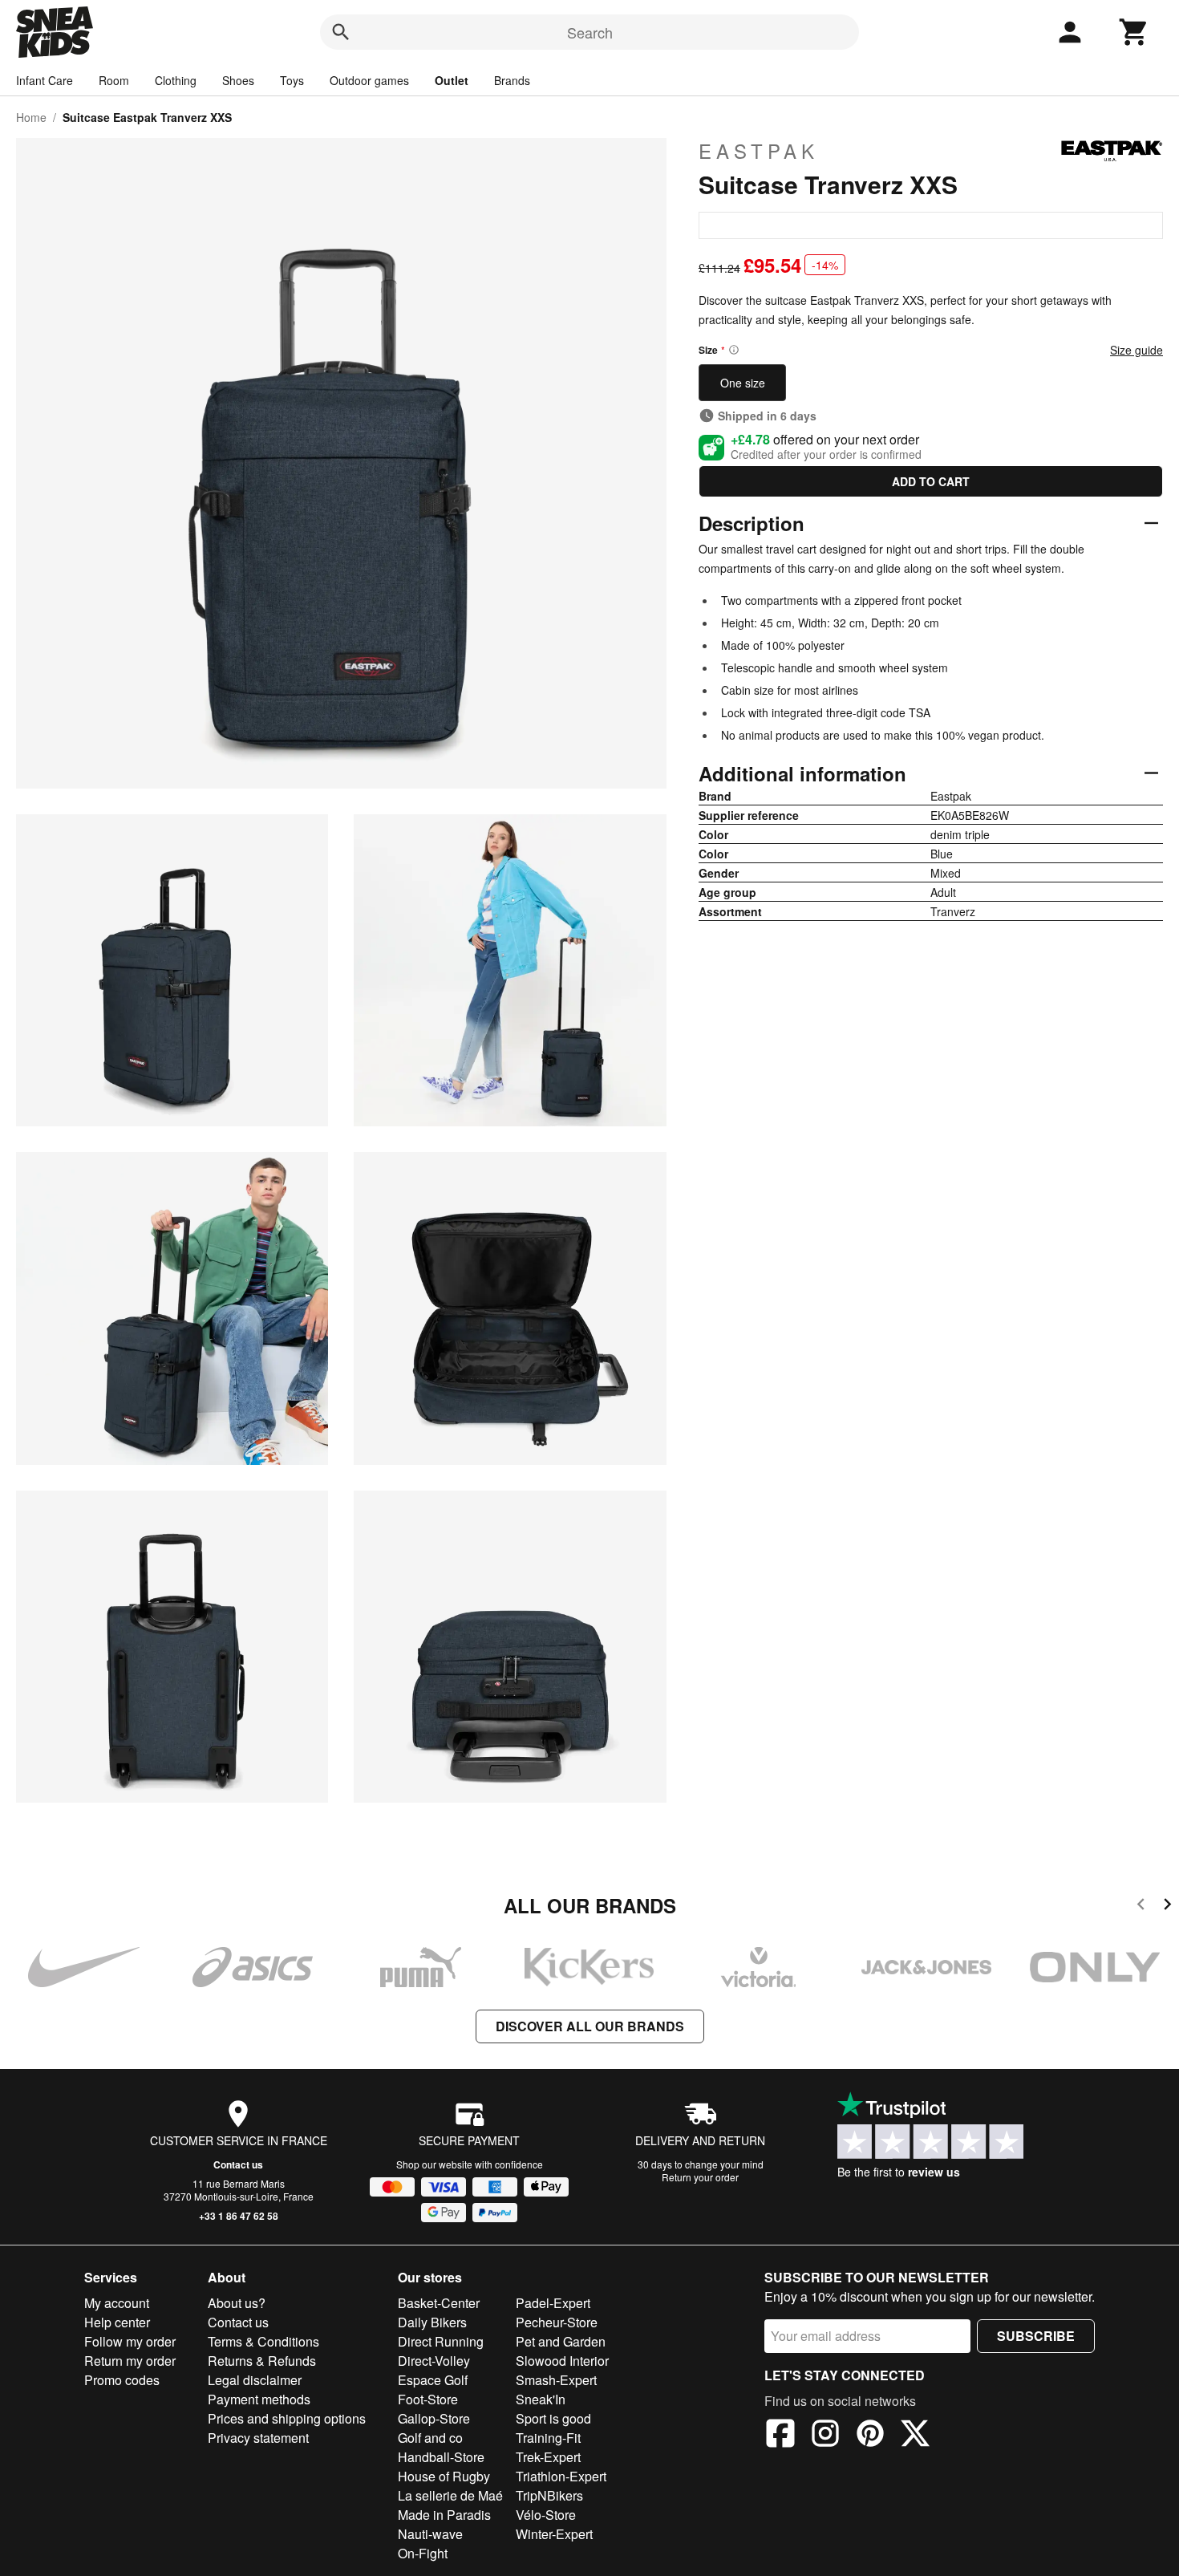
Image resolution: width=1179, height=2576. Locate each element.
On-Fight (423, 2553)
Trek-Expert (548, 2457)
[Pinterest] (870, 2436)
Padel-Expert (553, 2303)
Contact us (238, 2164)
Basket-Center (439, 2303)
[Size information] (734, 350)
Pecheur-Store (557, 2322)
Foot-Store (428, 2399)
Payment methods (259, 2399)
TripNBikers (549, 2495)
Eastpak (759, 151)
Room (114, 80)
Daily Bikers (432, 2322)
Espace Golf (433, 2380)
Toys (292, 80)
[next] (1167, 1907)
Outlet (452, 80)
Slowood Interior (562, 2361)
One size (743, 383)
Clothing (176, 80)
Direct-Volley (434, 2361)
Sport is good (553, 2418)
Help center (117, 2322)
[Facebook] (780, 2436)
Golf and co (430, 2438)
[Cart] (1134, 32)
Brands (512, 80)
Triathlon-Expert (561, 2476)
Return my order (130, 2361)
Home (31, 117)
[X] (915, 2436)
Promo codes (122, 2380)
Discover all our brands (590, 2026)
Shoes (238, 80)
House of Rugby (444, 2476)
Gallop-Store (434, 2418)
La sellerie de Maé (450, 2495)
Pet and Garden (561, 2341)
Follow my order (130, 2341)
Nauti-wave (430, 2534)
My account (117, 2303)
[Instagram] (825, 2436)
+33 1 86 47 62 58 (239, 2216)
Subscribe (1036, 2336)
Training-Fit (548, 2438)
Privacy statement (258, 2438)
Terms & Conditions (263, 2341)
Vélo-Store (546, 2515)
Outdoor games (369, 80)
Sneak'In (541, 2399)
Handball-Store (441, 2457)
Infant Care (45, 80)
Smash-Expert (556, 2380)
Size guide (1136, 350)
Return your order (700, 2177)
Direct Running (441, 2341)
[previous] (1141, 1907)
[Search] (341, 32)
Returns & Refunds (262, 2361)
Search (590, 32)
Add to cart (931, 481)
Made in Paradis (444, 2515)
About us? (237, 2303)
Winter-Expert (554, 2534)
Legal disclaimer (255, 2380)
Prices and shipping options (287, 2418)
